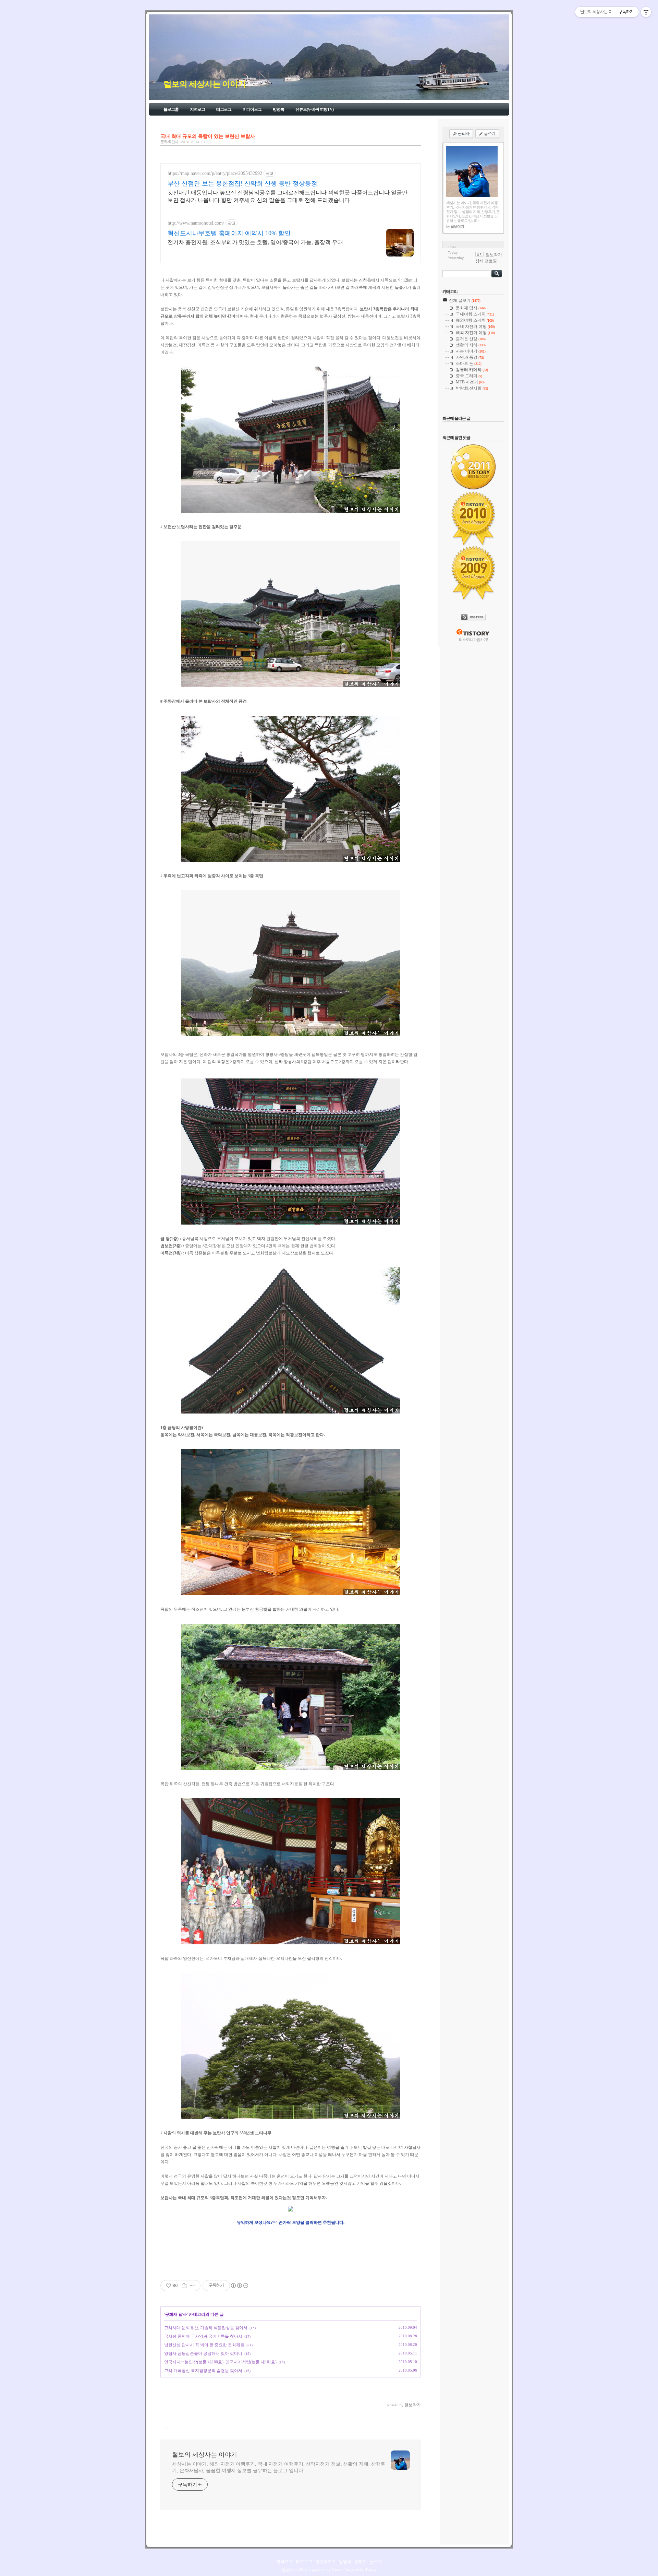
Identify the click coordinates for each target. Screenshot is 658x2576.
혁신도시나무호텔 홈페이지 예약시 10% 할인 (229, 233)
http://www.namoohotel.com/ (196, 223)
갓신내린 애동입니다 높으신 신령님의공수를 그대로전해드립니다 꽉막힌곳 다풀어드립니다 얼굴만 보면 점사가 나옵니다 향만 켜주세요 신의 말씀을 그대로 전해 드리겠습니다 (288, 196)
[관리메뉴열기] (646, 12)
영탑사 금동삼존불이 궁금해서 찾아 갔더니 (203, 2353)
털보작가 (289, 2570)
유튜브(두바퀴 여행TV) (314, 109)
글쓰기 (376, 2562)
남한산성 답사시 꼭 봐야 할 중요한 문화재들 (204, 2345)
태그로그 (224, 109)
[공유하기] (184, 2286)
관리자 (361, 2562)
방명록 (278, 109)
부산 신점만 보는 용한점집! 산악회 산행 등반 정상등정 (242, 183)
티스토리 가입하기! (473, 640)
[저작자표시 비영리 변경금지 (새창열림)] (239, 2286)
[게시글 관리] (193, 2286)
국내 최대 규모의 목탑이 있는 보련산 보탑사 (208, 136)
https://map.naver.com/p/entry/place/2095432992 (215, 173)
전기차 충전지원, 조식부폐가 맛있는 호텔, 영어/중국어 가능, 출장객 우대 (255, 242)
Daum (337, 2570)
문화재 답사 (169, 142)
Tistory (371, 2570)
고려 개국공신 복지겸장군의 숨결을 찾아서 (203, 2371)
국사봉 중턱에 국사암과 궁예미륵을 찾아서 (203, 2336)
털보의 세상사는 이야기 (205, 84)
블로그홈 (171, 109)
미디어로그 (252, 109)
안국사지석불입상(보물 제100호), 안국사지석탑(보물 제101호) (220, 2362)
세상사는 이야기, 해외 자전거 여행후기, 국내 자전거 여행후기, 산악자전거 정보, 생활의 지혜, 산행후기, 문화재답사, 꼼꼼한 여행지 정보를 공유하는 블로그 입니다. (279, 2467)
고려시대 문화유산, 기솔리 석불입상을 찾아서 (206, 2328)
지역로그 (197, 109)
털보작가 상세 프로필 (489, 258)
